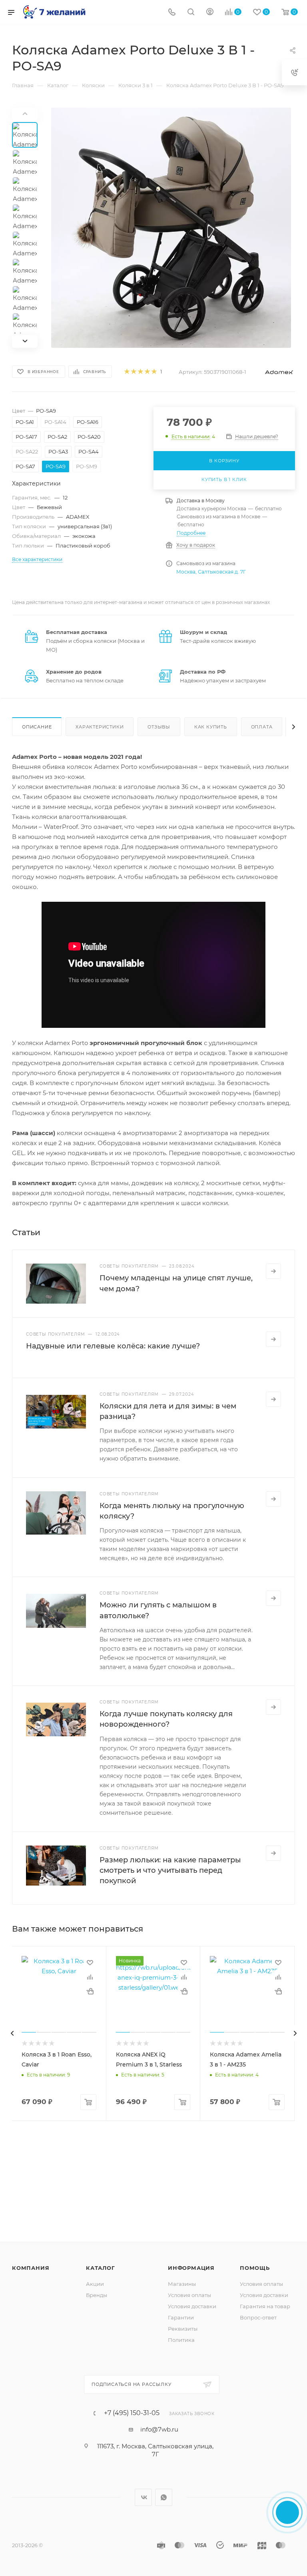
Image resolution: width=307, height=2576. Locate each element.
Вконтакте (143, 2497)
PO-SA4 (89, 451)
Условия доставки (192, 2306)
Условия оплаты (189, 2295)
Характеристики (100, 727)
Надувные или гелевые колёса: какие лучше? (113, 1346)
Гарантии (181, 2317)
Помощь (255, 2268)
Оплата (262, 727)
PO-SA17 (26, 437)
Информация (191, 2268)
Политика (181, 2340)
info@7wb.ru (159, 2429)
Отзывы (159, 727)
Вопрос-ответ (258, 2317)
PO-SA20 (89, 437)
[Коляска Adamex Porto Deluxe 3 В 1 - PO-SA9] (171, 228)
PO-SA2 (57, 437)
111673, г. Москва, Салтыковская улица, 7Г (155, 2450)
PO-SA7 (25, 466)
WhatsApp (164, 2497)
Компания (31, 2268)
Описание (37, 727)
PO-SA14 (55, 422)
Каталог (101, 2268)
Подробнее (191, 533)
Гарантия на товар (265, 2306)
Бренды (97, 2295)
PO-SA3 (58, 451)
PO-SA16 (88, 422)
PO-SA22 (27, 451)
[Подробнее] (273, 1271)
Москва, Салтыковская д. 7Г (211, 572)
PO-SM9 (87, 466)
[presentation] (12, 2033)
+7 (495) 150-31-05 (132, 2413)
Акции (95, 2284)
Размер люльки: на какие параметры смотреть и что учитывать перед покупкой (170, 1870)
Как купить (211, 727)
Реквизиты (183, 2329)
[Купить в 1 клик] (90, 1991)
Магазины (182, 2284)
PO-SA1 (25, 422)
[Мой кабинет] (210, 13)
